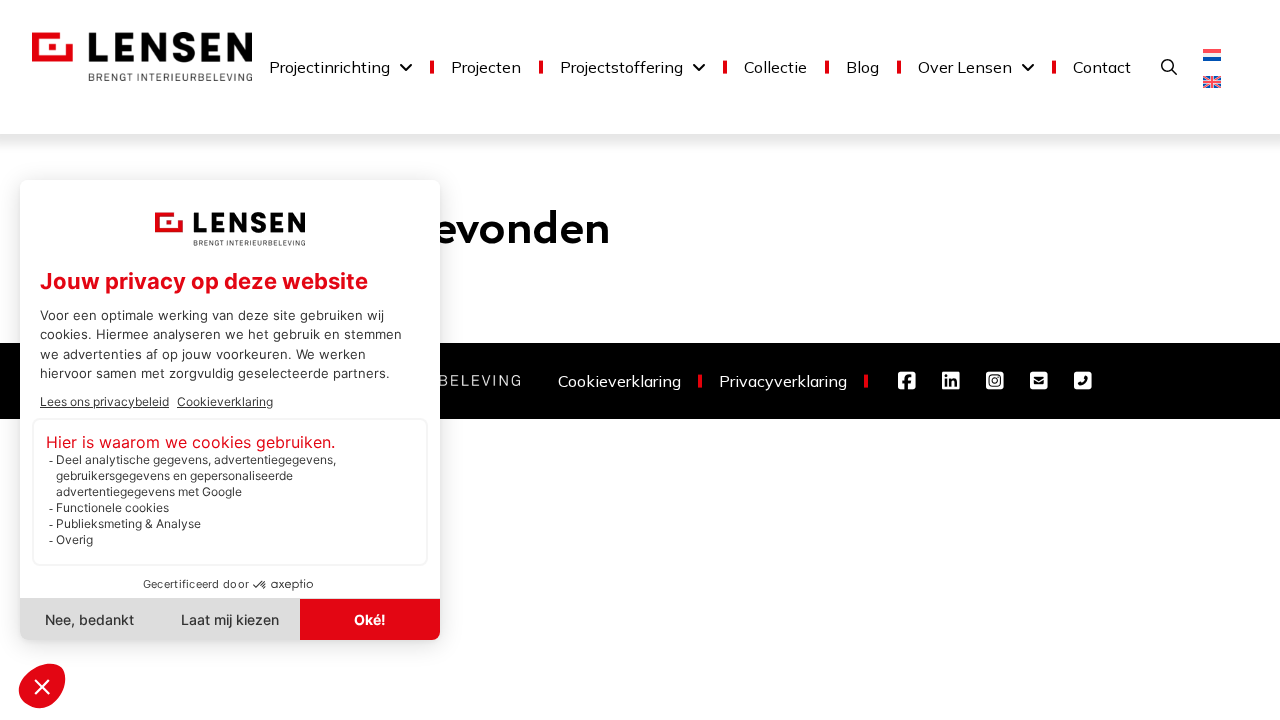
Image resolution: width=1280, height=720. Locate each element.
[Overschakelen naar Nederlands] (1212, 53)
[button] (1169, 67)
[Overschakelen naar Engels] (1212, 80)
